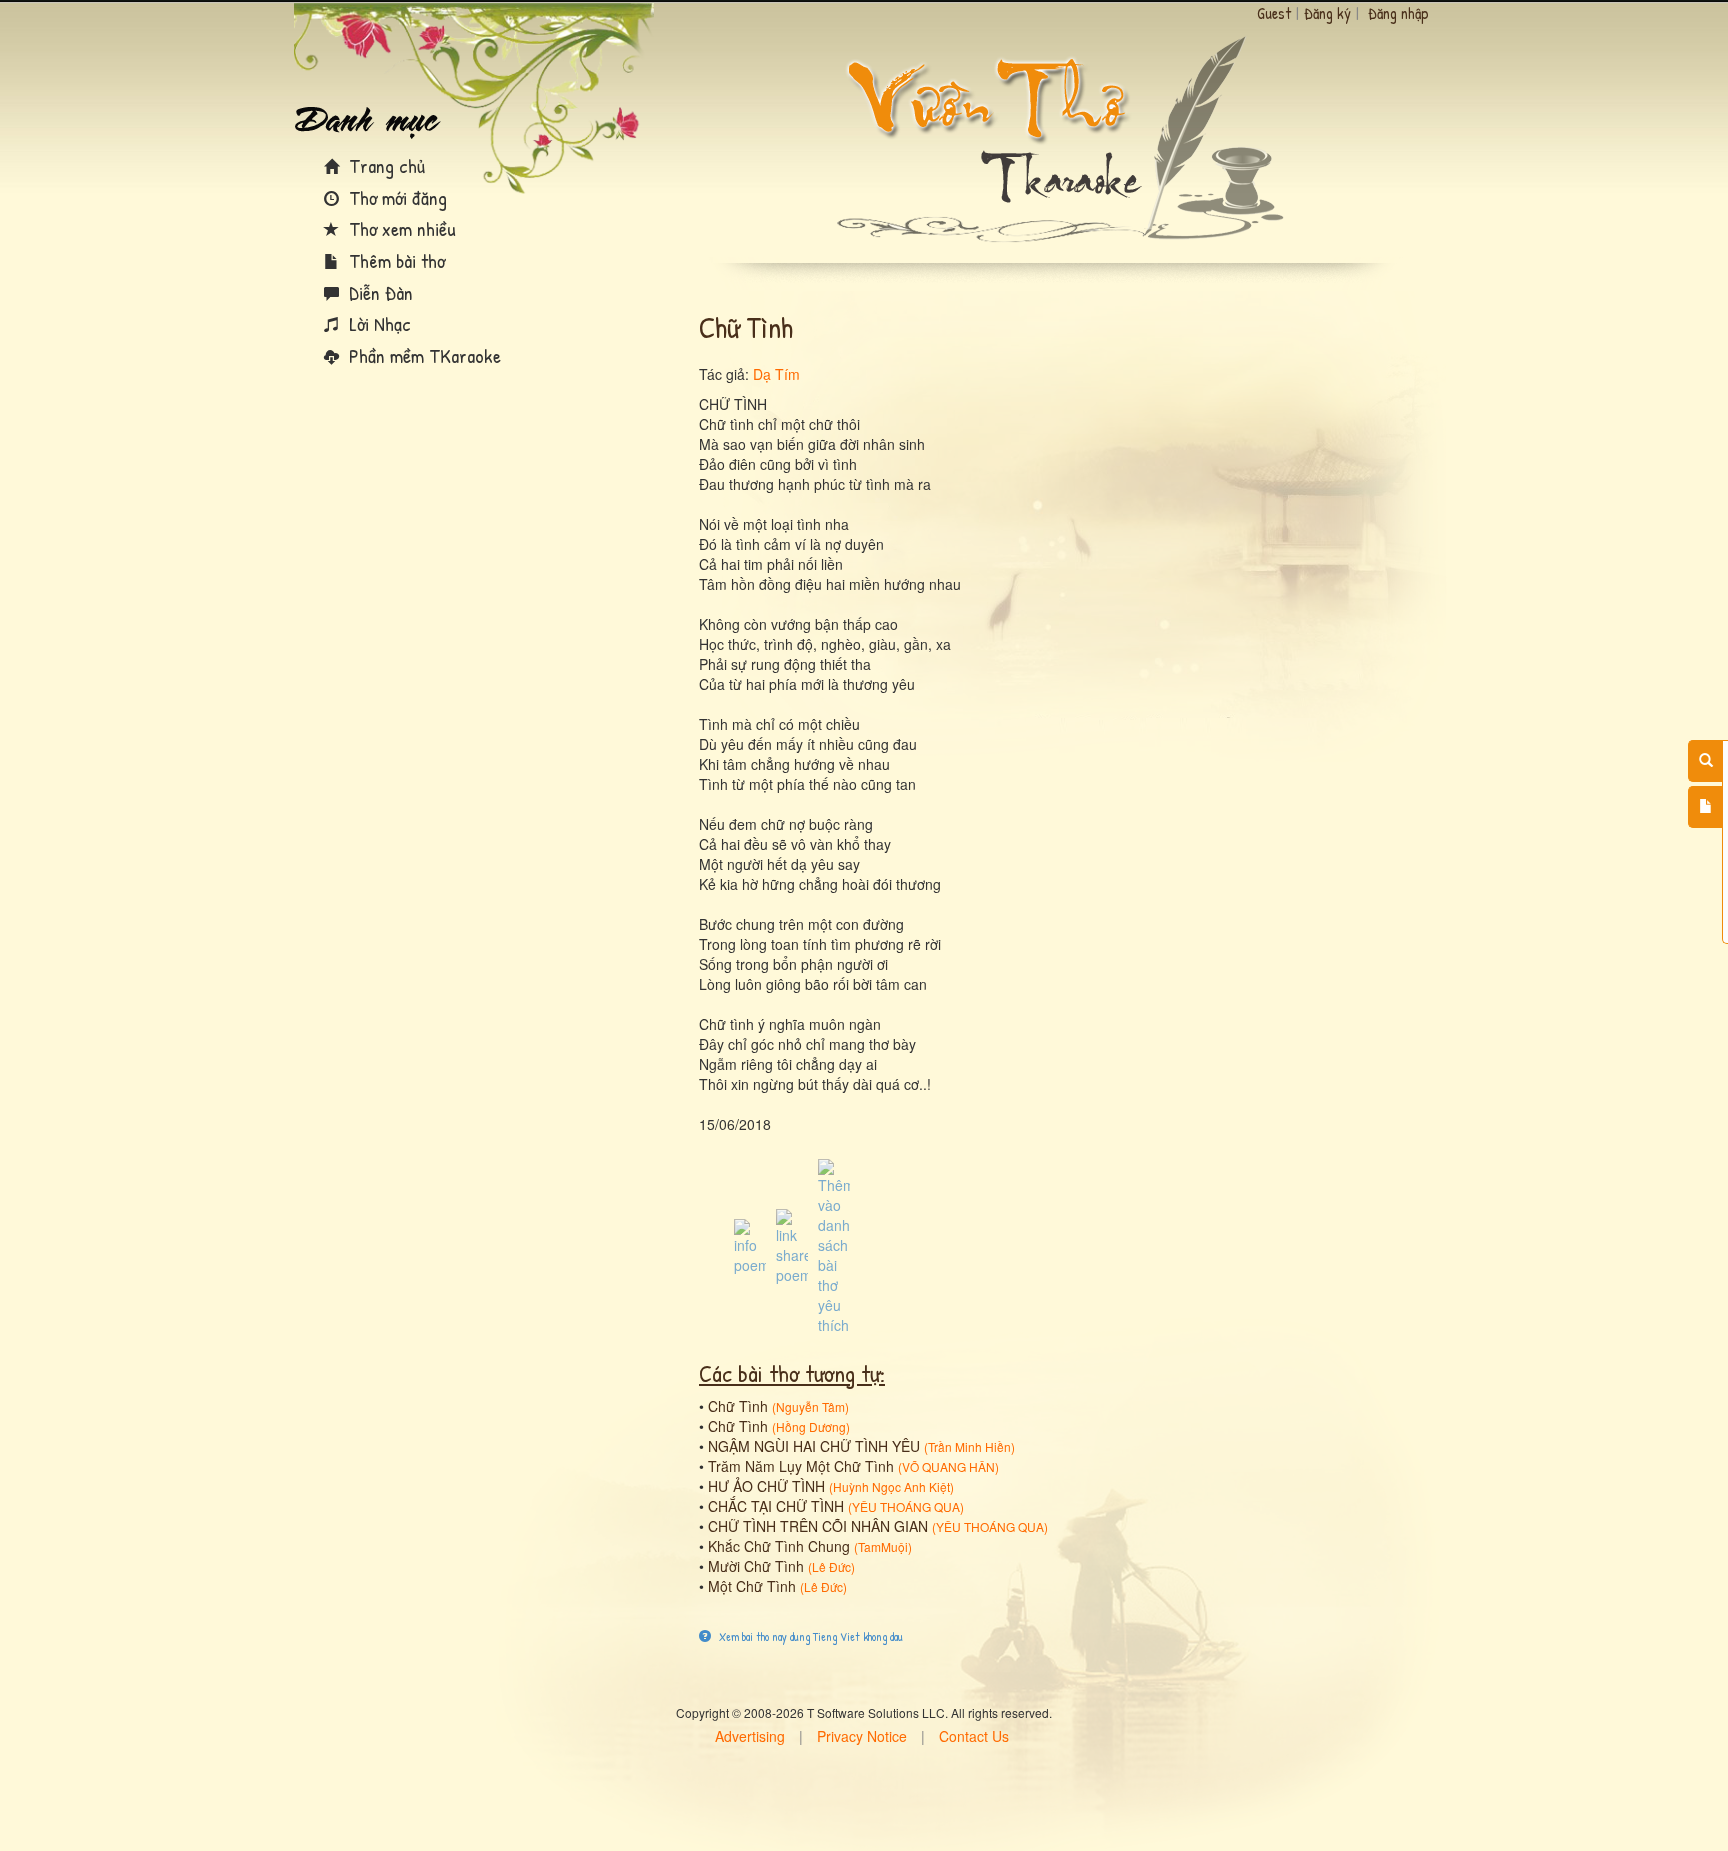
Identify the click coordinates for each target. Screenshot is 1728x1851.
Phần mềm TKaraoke (422, 355)
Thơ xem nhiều (400, 228)
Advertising (750, 1736)
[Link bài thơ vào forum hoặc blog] (792, 1245)
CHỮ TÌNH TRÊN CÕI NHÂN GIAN (818, 1526)
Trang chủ (384, 165)
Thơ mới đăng (395, 197)
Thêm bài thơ (394, 260)
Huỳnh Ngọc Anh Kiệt (891, 1486)
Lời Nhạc (377, 323)
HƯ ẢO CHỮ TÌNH (766, 1486)
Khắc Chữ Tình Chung (779, 1546)
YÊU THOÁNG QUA (906, 1506)
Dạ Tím (776, 374)
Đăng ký (1327, 13)
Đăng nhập (1398, 13)
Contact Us (974, 1736)
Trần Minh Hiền (969, 1446)
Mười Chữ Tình (756, 1566)
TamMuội (883, 1546)
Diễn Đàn (378, 292)
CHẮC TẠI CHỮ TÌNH (776, 1506)
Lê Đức (831, 1566)
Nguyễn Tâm (810, 1406)
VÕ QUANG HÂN (948, 1466)
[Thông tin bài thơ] (750, 1245)
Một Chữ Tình (752, 1586)
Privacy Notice (862, 1736)
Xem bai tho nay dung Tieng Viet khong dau (809, 1636)
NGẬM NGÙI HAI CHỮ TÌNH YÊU (814, 1446)
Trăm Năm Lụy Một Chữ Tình (801, 1466)
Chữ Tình (738, 1406)
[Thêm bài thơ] (1705, 807)
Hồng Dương (811, 1426)
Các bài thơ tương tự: (792, 1373)
